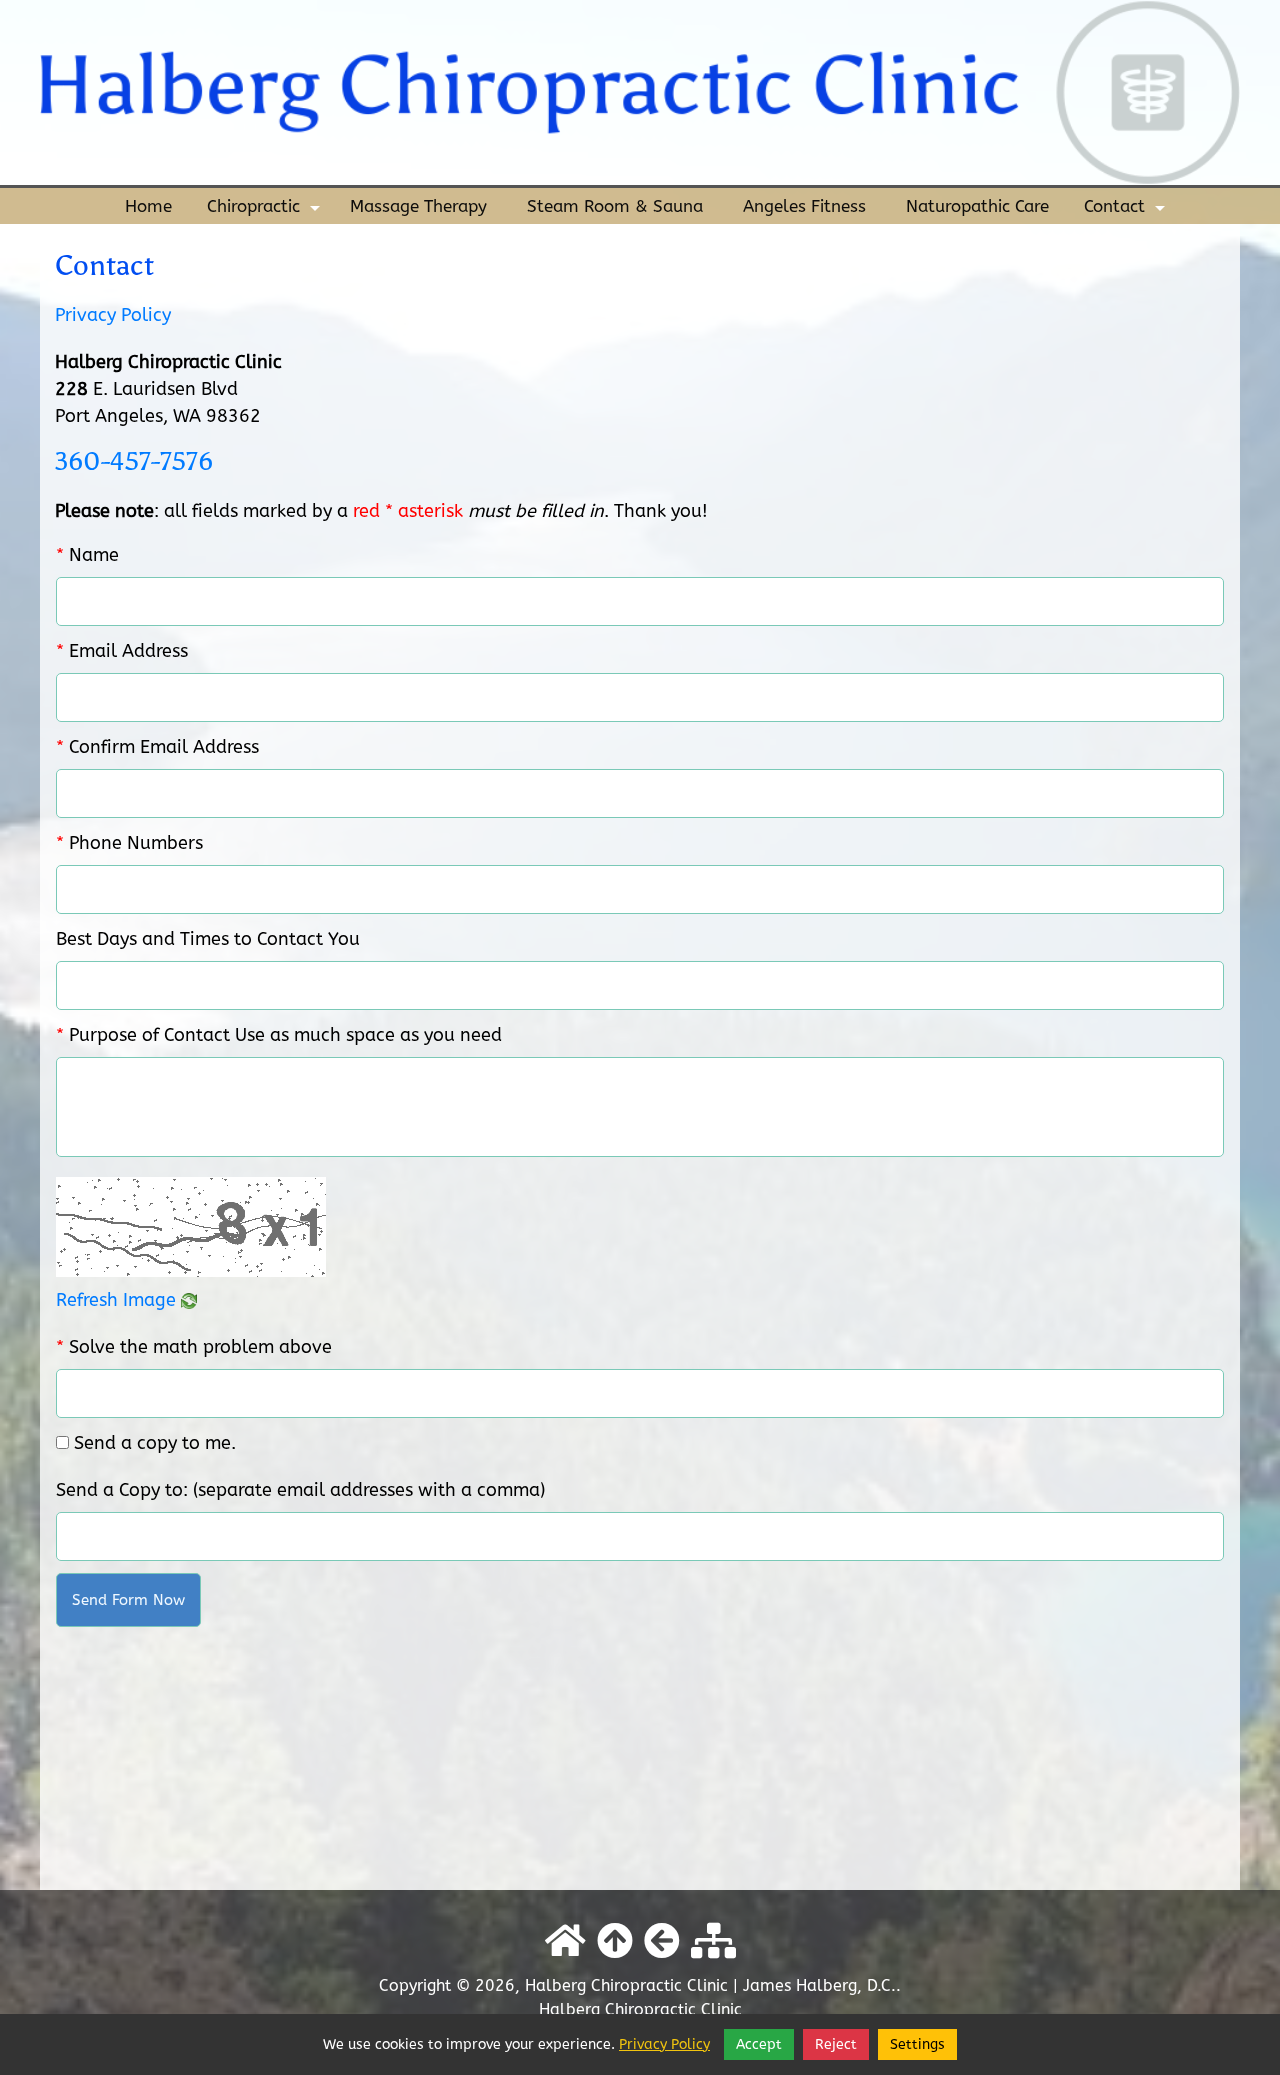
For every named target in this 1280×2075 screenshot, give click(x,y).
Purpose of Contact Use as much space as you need (279, 1035)
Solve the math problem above (194, 1347)
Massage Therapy (418, 206)
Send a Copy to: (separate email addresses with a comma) (300, 1490)
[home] (640, 91)
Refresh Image (118, 1300)
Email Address (122, 651)
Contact (1127, 210)
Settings (917, 2044)
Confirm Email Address (157, 747)
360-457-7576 (134, 461)
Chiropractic (266, 210)
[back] (662, 1942)
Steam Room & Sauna (615, 206)
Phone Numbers (129, 843)
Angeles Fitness (804, 206)
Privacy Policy (113, 315)
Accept (759, 2044)
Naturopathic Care (977, 206)
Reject (836, 2044)
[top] (615, 1942)
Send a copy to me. (155, 1443)
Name (87, 555)
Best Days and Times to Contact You (208, 939)
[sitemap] (713, 1942)
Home (148, 206)
